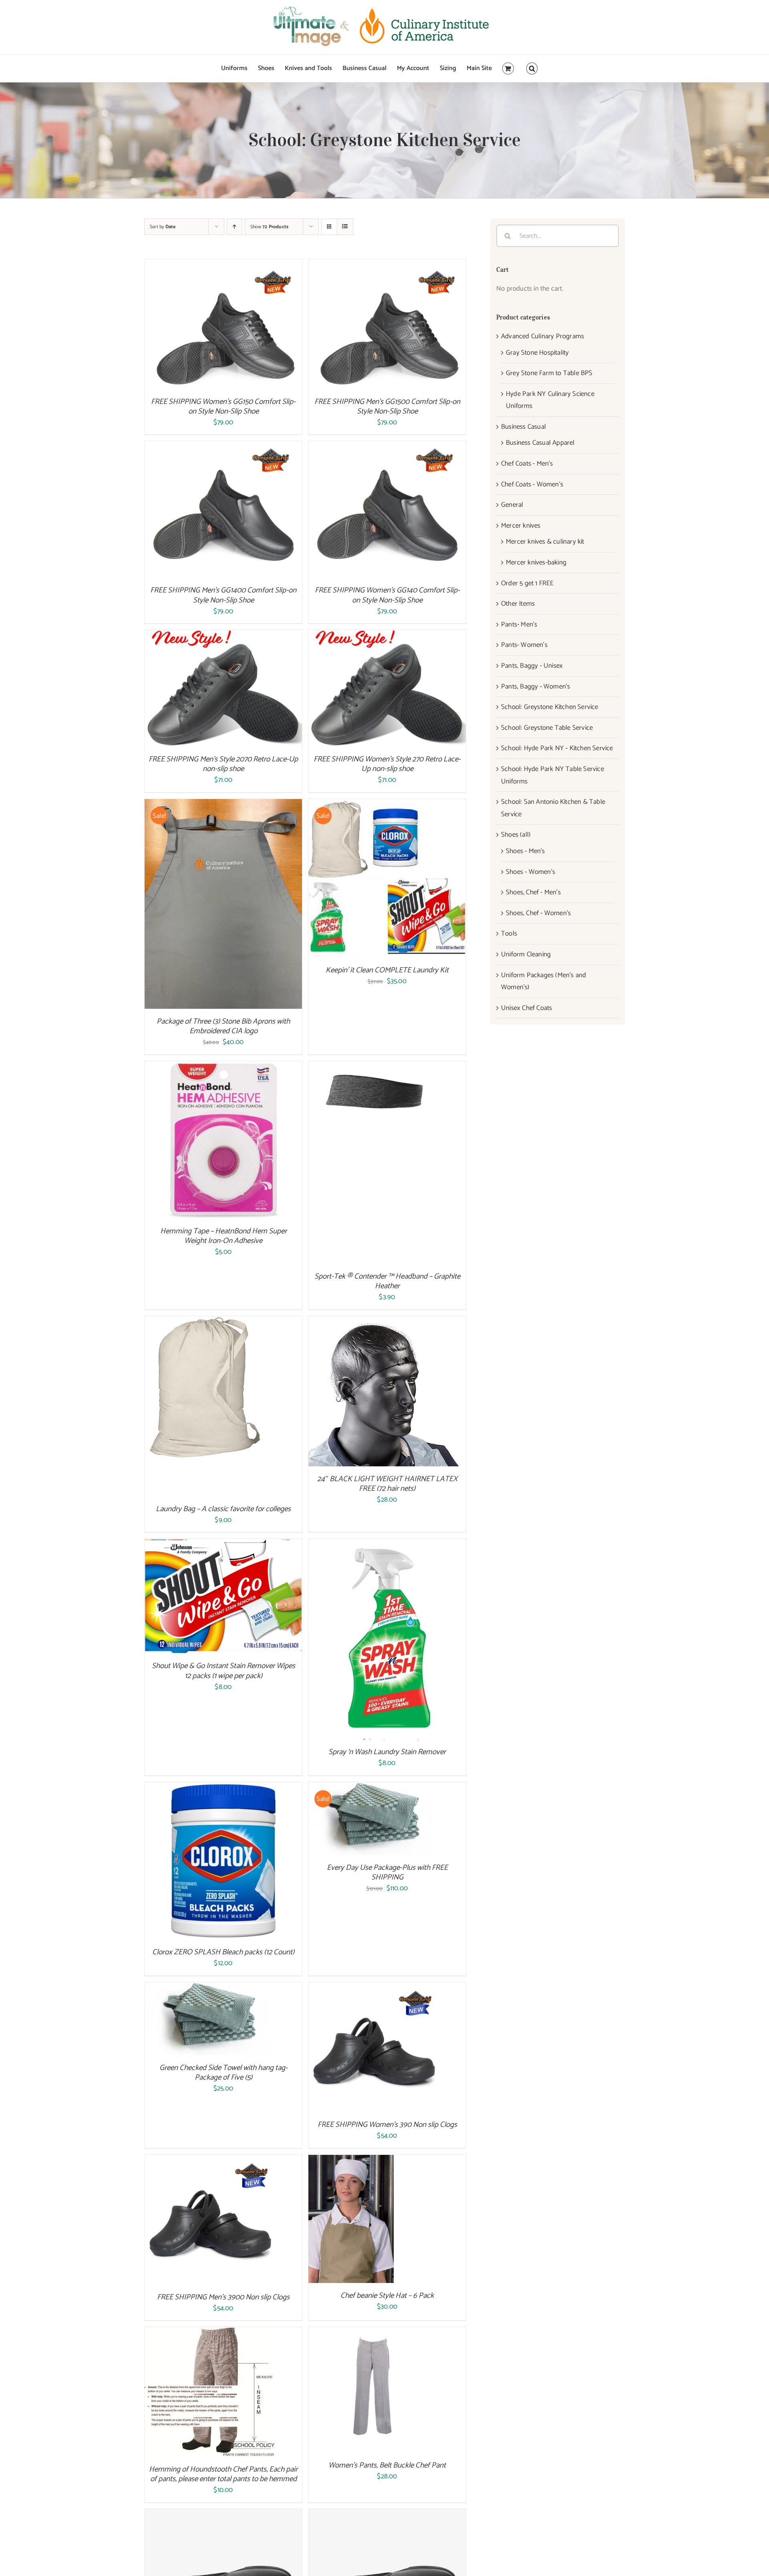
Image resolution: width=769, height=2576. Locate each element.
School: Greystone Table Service (547, 728)
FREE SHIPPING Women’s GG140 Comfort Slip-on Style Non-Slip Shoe (387, 595)
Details (247, 326)
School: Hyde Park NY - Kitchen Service (557, 748)
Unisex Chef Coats (526, 1008)
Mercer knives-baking (536, 562)
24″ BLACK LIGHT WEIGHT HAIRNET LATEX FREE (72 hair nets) (387, 1484)
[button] (532, 68)
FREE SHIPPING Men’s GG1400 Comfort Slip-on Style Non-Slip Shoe (223, 595)
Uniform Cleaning (526, 954)
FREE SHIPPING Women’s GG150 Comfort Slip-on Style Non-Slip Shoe (223, 407)
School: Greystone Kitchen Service (550, 707)
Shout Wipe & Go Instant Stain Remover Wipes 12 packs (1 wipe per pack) (223, 1671)
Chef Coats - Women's (532, 484)
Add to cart (207, 326)
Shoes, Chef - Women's (538, 913)
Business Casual (523, 427)
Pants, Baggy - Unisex (532, 666)
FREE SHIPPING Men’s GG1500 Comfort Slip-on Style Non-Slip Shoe (387, 407)
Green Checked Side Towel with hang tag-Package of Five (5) (223, 2073)
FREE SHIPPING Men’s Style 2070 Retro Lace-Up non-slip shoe (223, 764)
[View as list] (345, 227)
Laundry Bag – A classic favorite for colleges (223, 1509)
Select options (207, 690)
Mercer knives (521, 526)
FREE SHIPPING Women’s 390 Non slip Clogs (387, 2125)
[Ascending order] (235, 227)
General (512, 505)
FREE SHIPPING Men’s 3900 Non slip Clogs (223, 2297)
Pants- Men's (519, 624)
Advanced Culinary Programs (543, 336)
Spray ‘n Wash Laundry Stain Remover (387, 1752)
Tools (509, 934)
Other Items (518, 604)
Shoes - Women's (530, 872)
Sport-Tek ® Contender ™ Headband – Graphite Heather (387, 1281)
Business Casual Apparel (540, 443)
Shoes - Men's (525, 851)
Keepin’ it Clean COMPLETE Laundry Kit (387, 970)
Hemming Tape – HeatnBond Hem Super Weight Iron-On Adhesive (223, 1236)
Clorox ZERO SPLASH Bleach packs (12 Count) (223, 1952)
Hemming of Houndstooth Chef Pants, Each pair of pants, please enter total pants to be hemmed (223, 2474)
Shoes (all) (516, 835)
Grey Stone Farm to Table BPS (549, 373)
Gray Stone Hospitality (537, 353)
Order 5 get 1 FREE (527, 583)
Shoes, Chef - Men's (533, 892)
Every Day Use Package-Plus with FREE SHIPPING (387, 1872)
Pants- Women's (524, 645)
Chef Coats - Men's (527, 464)
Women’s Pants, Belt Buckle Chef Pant (387, 2465)
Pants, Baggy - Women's (535, 687)
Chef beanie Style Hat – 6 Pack (387, 2296)
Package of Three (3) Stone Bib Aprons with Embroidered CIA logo (223, 1026)
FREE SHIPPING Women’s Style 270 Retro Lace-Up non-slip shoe (387, 764)
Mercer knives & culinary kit (545, 542)
